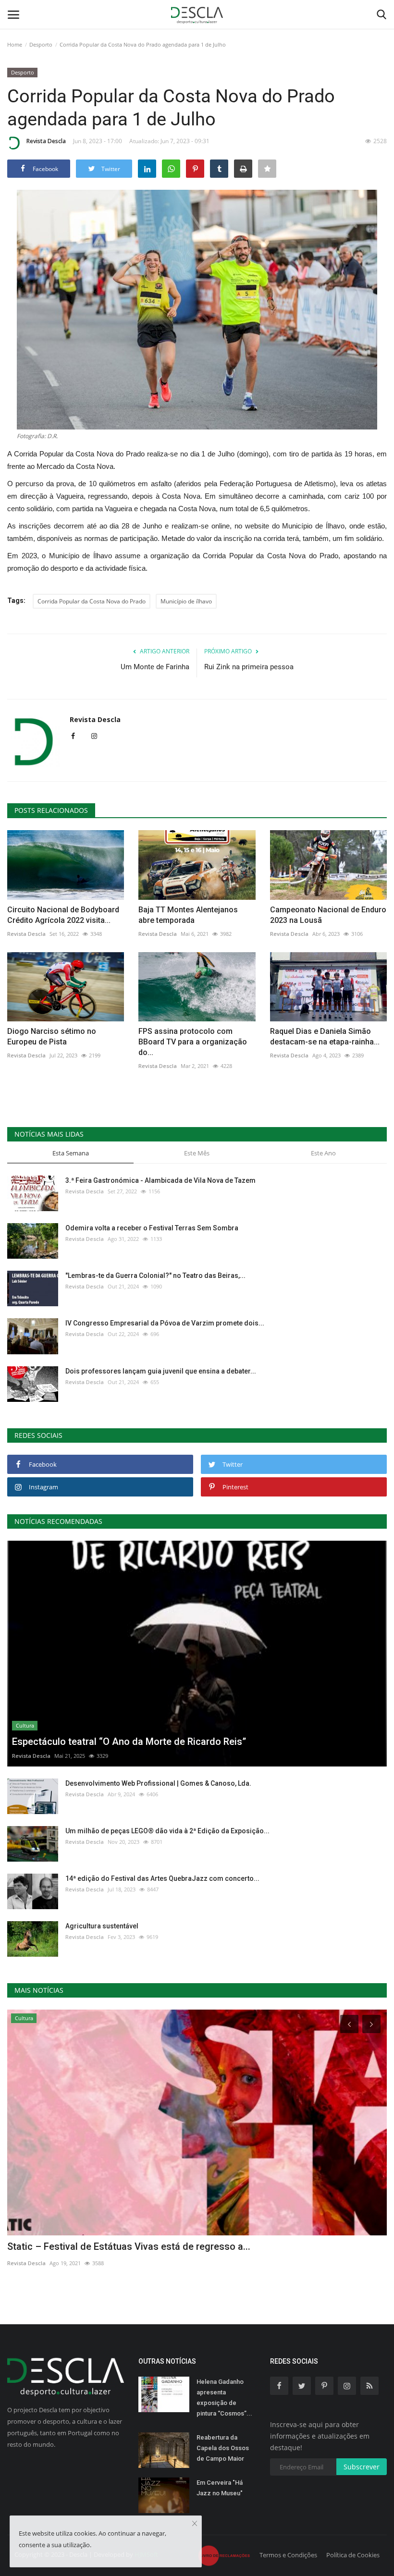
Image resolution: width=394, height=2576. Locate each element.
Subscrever (362, 2467)
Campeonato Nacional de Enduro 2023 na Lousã (328, 915)
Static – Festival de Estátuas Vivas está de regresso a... (129, 2246)
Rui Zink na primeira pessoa (249, 667)
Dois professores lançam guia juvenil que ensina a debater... (161, 1371)
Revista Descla (46, 141)
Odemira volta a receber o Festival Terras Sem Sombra (152, 1228)
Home (15, 44)
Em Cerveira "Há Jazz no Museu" (220, 2488)
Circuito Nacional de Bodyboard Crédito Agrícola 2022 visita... (63, 915)
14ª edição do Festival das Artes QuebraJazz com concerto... (162, 1878)
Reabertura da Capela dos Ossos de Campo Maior (223, 2448)
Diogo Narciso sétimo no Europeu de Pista (52, 1037)
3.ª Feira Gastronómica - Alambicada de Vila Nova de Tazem (160, 1180)
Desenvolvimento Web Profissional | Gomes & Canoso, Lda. (158, 1783)
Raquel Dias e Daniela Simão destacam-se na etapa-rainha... (325, 1037)
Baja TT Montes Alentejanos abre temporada (188, 915)
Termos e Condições (288, 2555)
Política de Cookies (353, 2555)
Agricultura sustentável (102, 1926)
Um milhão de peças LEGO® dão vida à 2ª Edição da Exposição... (167, 1831)
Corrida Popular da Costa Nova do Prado (92, 601)
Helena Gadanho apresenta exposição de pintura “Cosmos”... (224, 2398)
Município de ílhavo (186, 601)
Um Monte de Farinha (155, 667)
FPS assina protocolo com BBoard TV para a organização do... (193, 1042)
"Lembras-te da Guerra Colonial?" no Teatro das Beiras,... (155, 1276)
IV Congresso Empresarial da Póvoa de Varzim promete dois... (165, 1323)
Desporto (41, 44)
